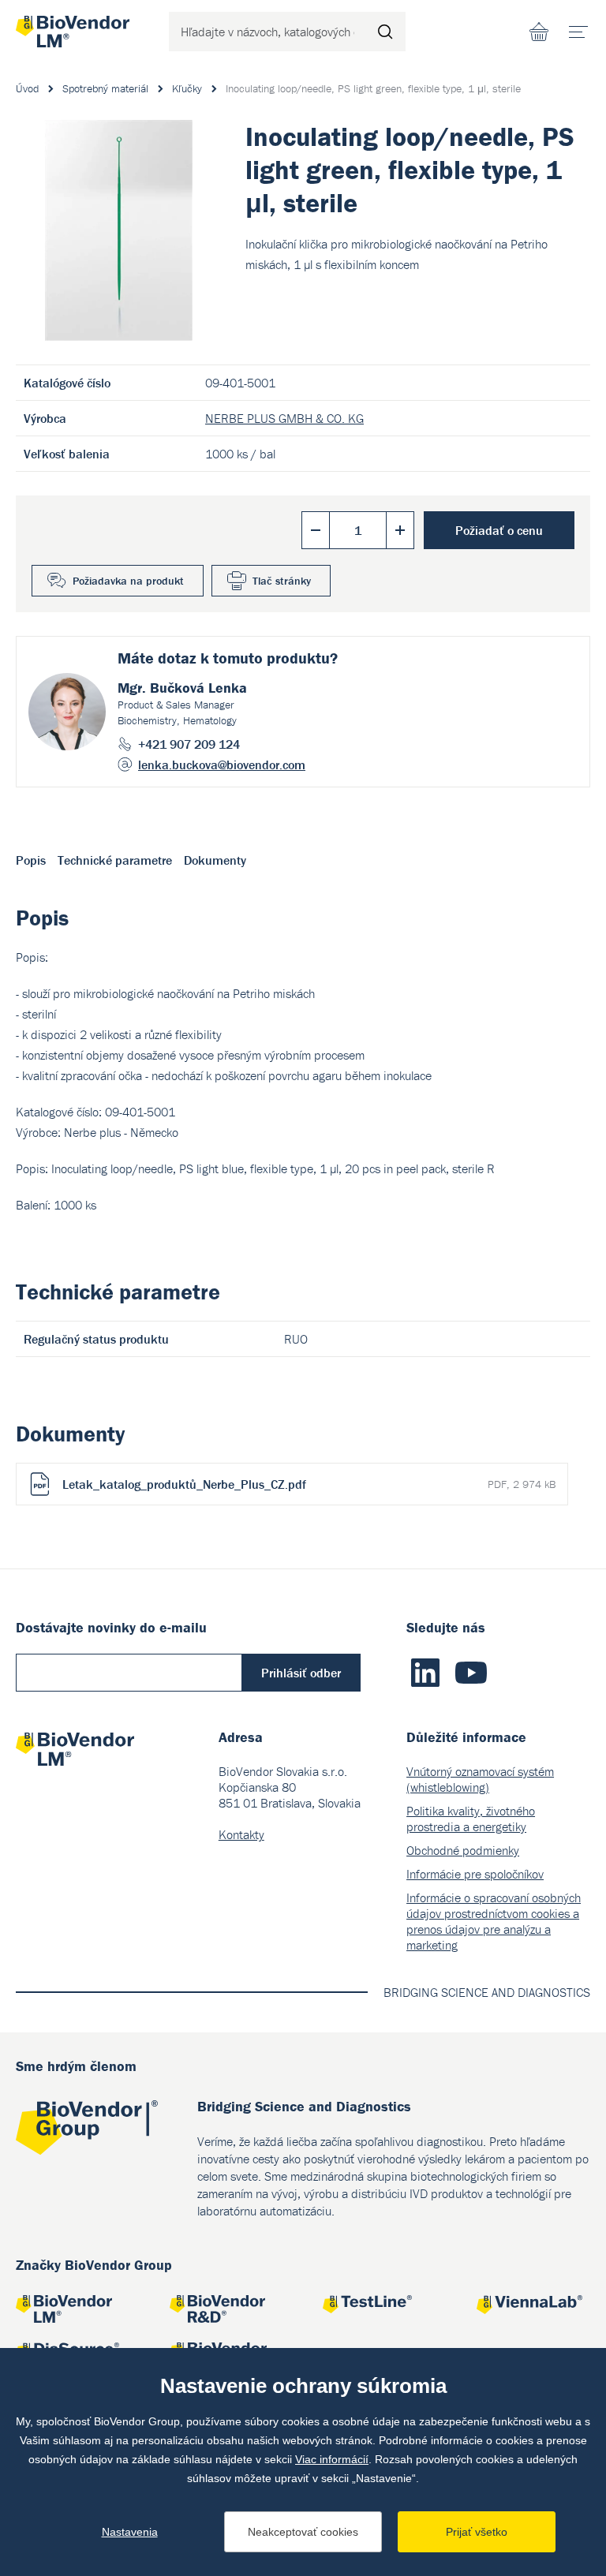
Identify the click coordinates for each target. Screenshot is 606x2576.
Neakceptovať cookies (303, 2532)
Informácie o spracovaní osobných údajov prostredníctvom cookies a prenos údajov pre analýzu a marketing (494, 1921)
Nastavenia (130, 2532)
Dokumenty (215, 860)
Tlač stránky (282, 581)
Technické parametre (115, 860)
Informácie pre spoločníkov (475, 1874)
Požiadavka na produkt (128, 581)
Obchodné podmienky (463, 1850)
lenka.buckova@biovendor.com (222, 765)
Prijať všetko (477, 2532)
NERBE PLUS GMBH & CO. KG (284, 418)
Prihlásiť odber (301, 1673)
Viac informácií (332, 2459)
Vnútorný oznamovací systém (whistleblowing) (480, 1779)
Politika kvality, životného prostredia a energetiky (471, 1819)
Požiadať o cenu (499, 530)
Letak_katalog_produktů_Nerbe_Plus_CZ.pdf (309, 1484)
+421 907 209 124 (189, 744)
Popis (31, 860)
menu (578, 32)
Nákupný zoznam (539, 32)
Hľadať (386, 32)
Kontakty (241, 1834)
